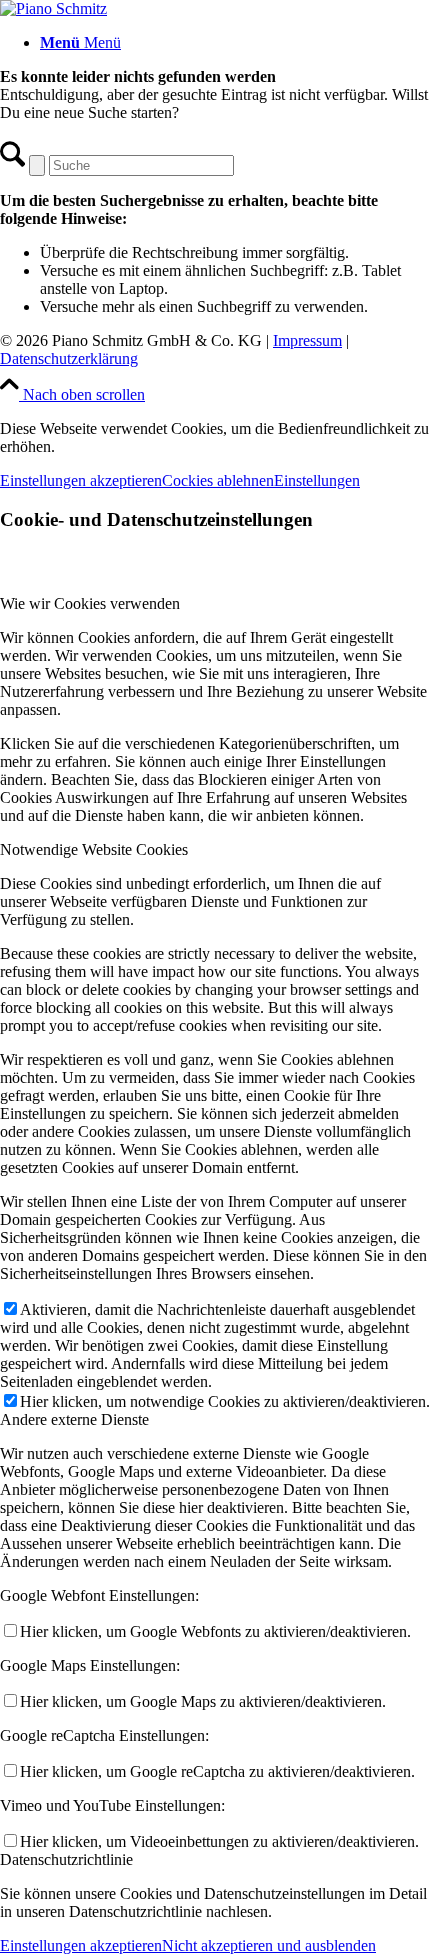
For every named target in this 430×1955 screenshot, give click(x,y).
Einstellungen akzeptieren (81, 480)
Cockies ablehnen (218, 480)
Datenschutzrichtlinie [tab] (66, 1859)
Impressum (307, 340)
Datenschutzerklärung (69, 358)
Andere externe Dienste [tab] (74, 1419)
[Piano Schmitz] (53, 8)
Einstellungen (317, 480)
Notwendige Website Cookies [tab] (94, 849)
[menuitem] (235, 43)
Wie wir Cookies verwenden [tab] (90, 603)
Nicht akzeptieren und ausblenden (269, 1945)
